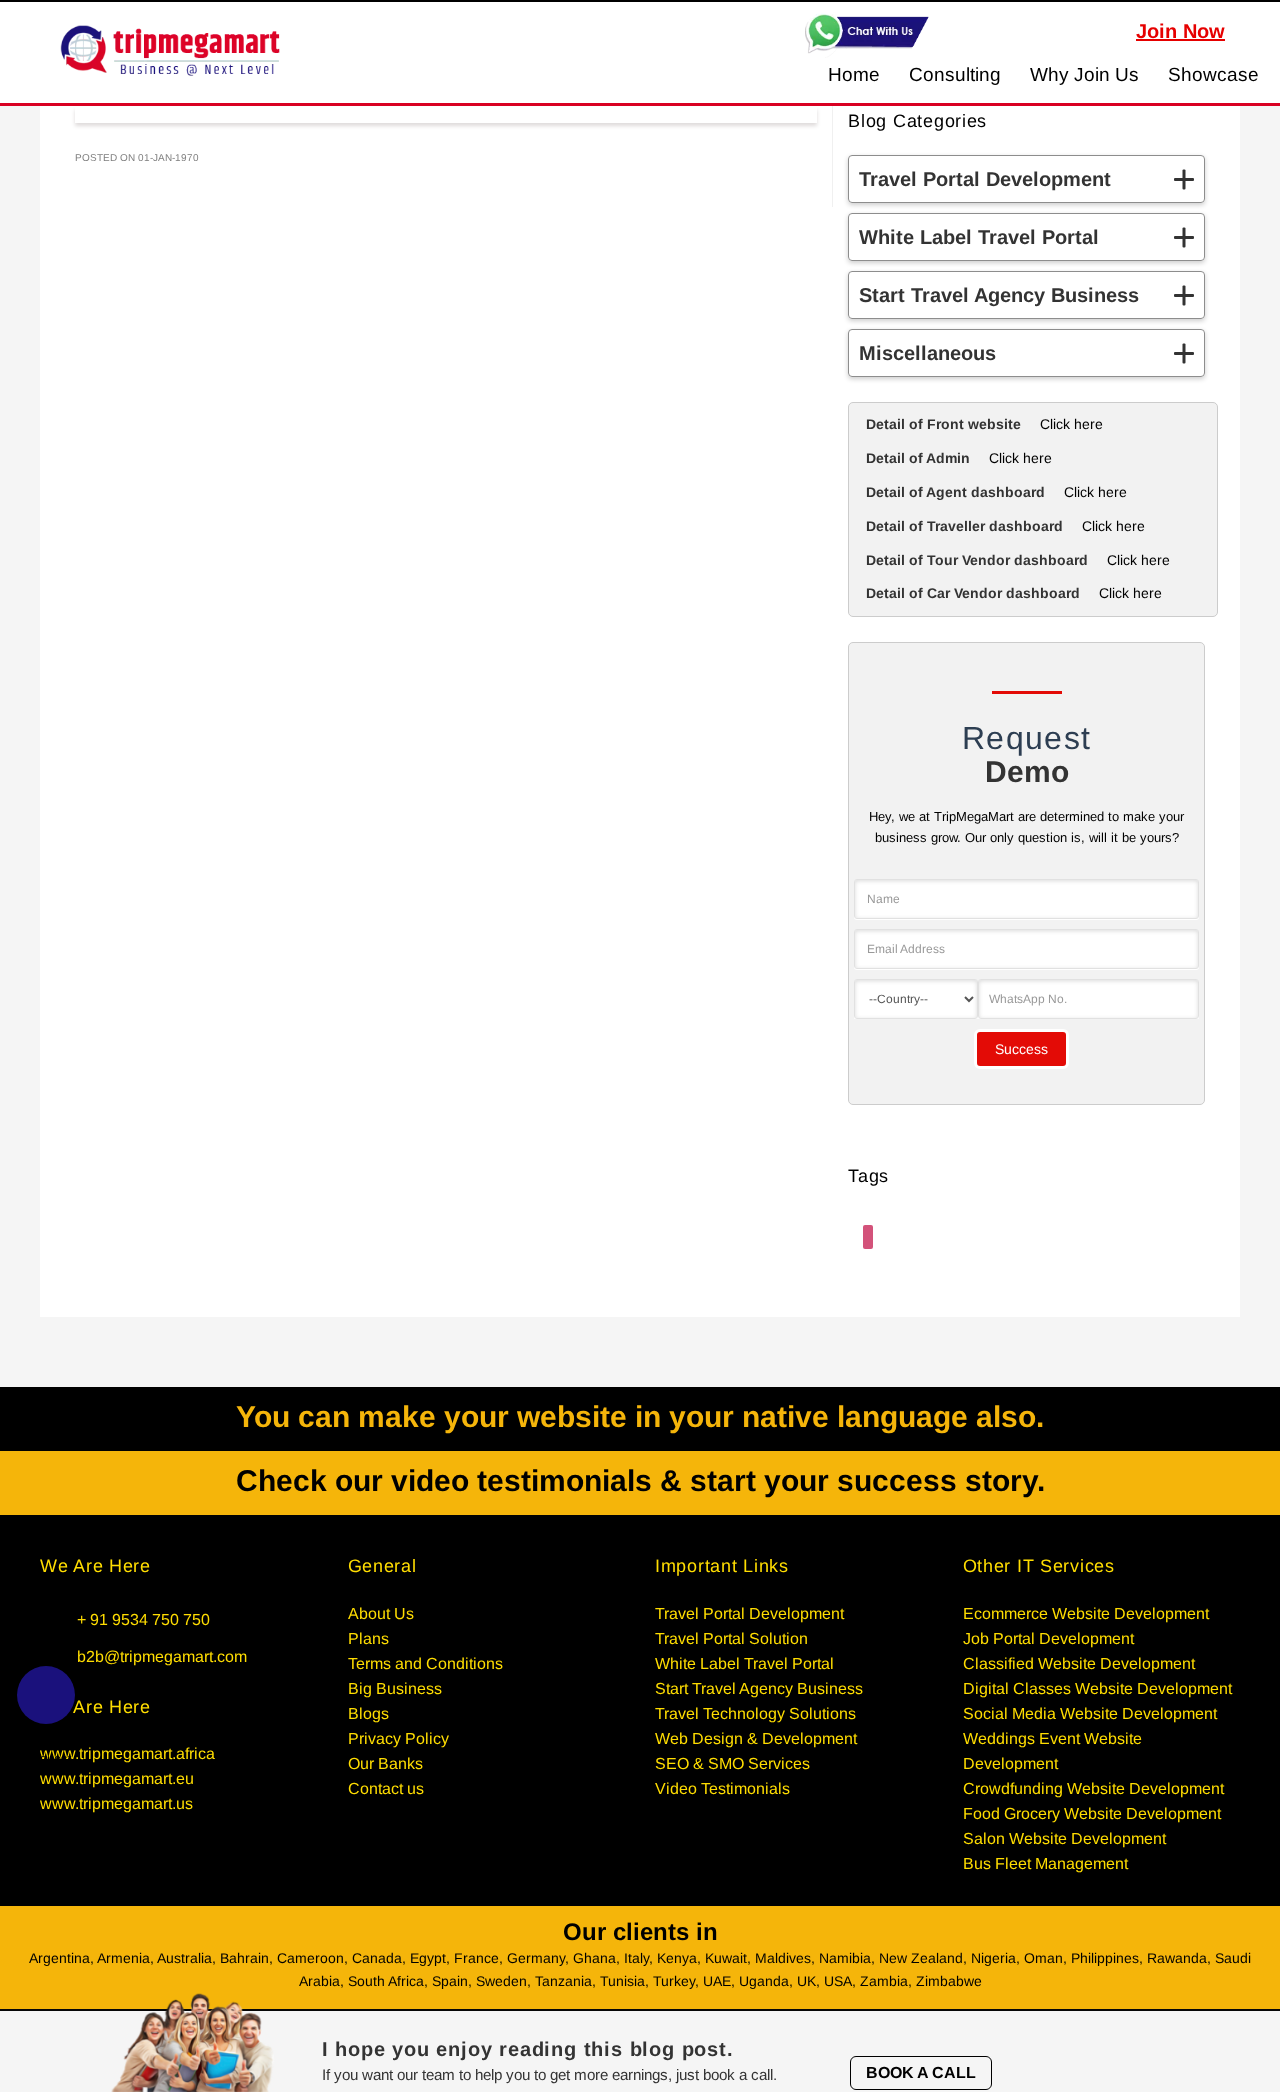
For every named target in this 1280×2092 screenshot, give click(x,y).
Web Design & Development (756, 1738)
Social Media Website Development (1090, 1713)
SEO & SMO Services (732, 1763)
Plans (368, 1638)
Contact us (386, 1788)
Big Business (395, 1688)
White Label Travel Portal (744, 1663)
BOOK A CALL (921, 2072)
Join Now (1180, 31)
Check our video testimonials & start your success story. (640, 1480)
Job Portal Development (1048, 1638)
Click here (1071, 424)
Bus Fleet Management (1045, 1863)
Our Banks (385, 1763)
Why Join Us (1084, 74)
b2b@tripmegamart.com (162, 1656)
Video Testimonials (722, 1788)
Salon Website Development (1064, 1838)
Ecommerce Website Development (1086, 1613)
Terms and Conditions (425, 1663)
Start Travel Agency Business (759, 1688)
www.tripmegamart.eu (117, 1778)
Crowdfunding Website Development (1093, 1788)
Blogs (368, 1713)
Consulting (955, 74)
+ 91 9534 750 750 (143, 1619)
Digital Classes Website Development (1097, 1688)
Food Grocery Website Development (1092, 1813)
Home (854, 74)
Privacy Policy (398, 1738)
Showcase (1213, 74)
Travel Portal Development (749, 1613)
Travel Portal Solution (731, 1638)
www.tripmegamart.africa (127, 1753)
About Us (381, 1613)
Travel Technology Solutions (755, 1713)
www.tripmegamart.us (116, 1803)
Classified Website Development (1079, 1663)
